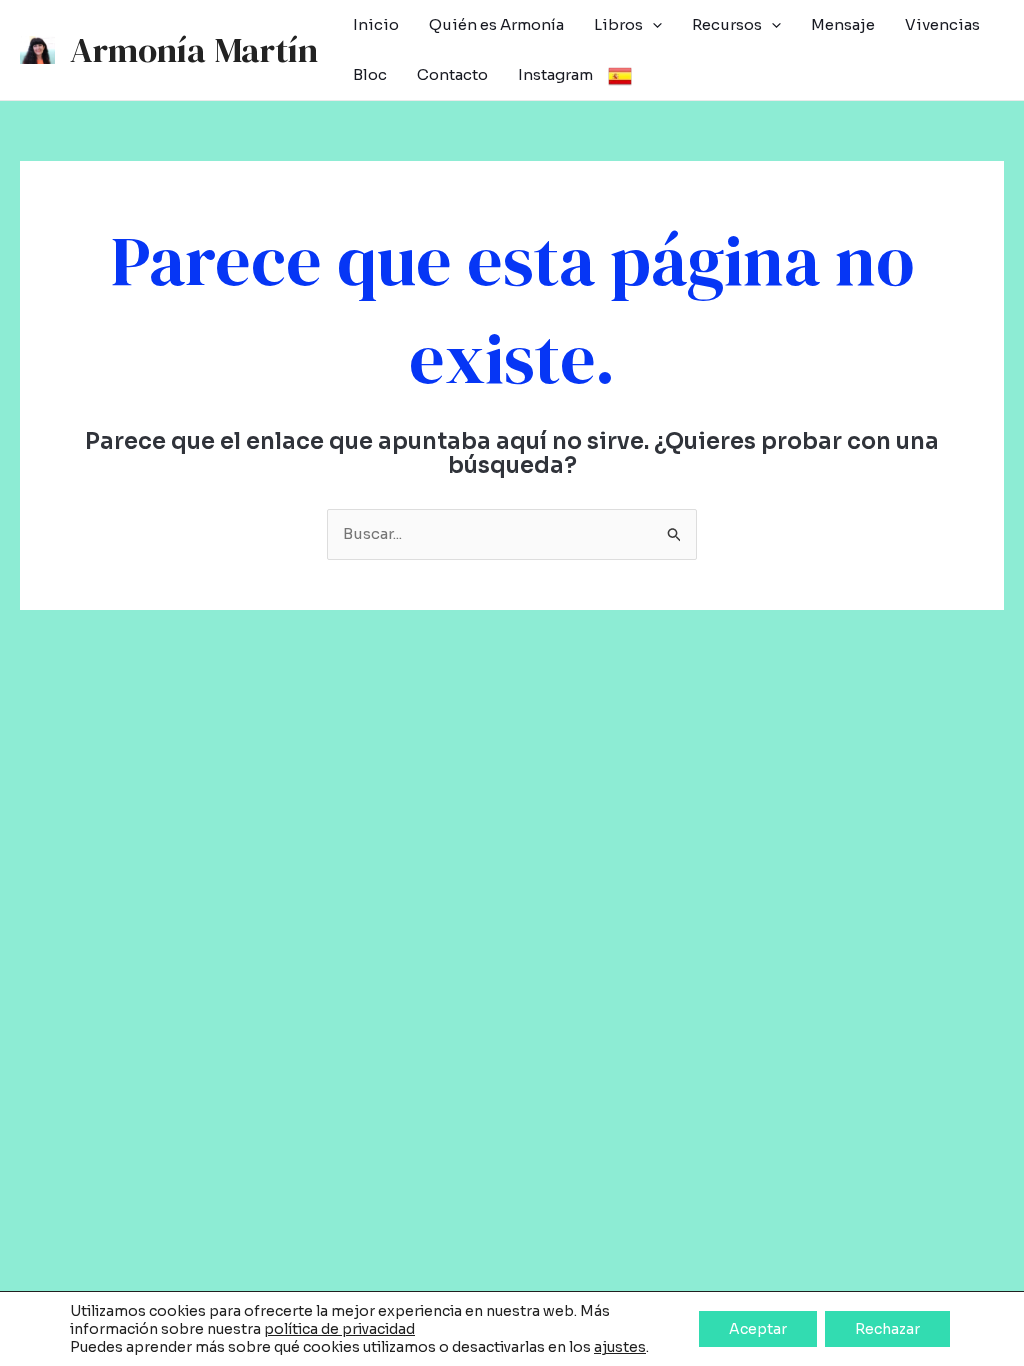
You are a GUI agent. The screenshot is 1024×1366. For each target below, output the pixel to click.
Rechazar (887, 1329)
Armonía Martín (194, 50)
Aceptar (758, 1329)
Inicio (376, 24)
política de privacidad (339, 1329)
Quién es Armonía (496, 24)
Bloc (370, 74)
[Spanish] (620, 75)
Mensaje (843, 24)
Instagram (555, 74)
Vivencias (942, 24)
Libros (618, 24)
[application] (652, 25)
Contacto (452, 74)
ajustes (620, 1347)
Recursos (727, 24)
